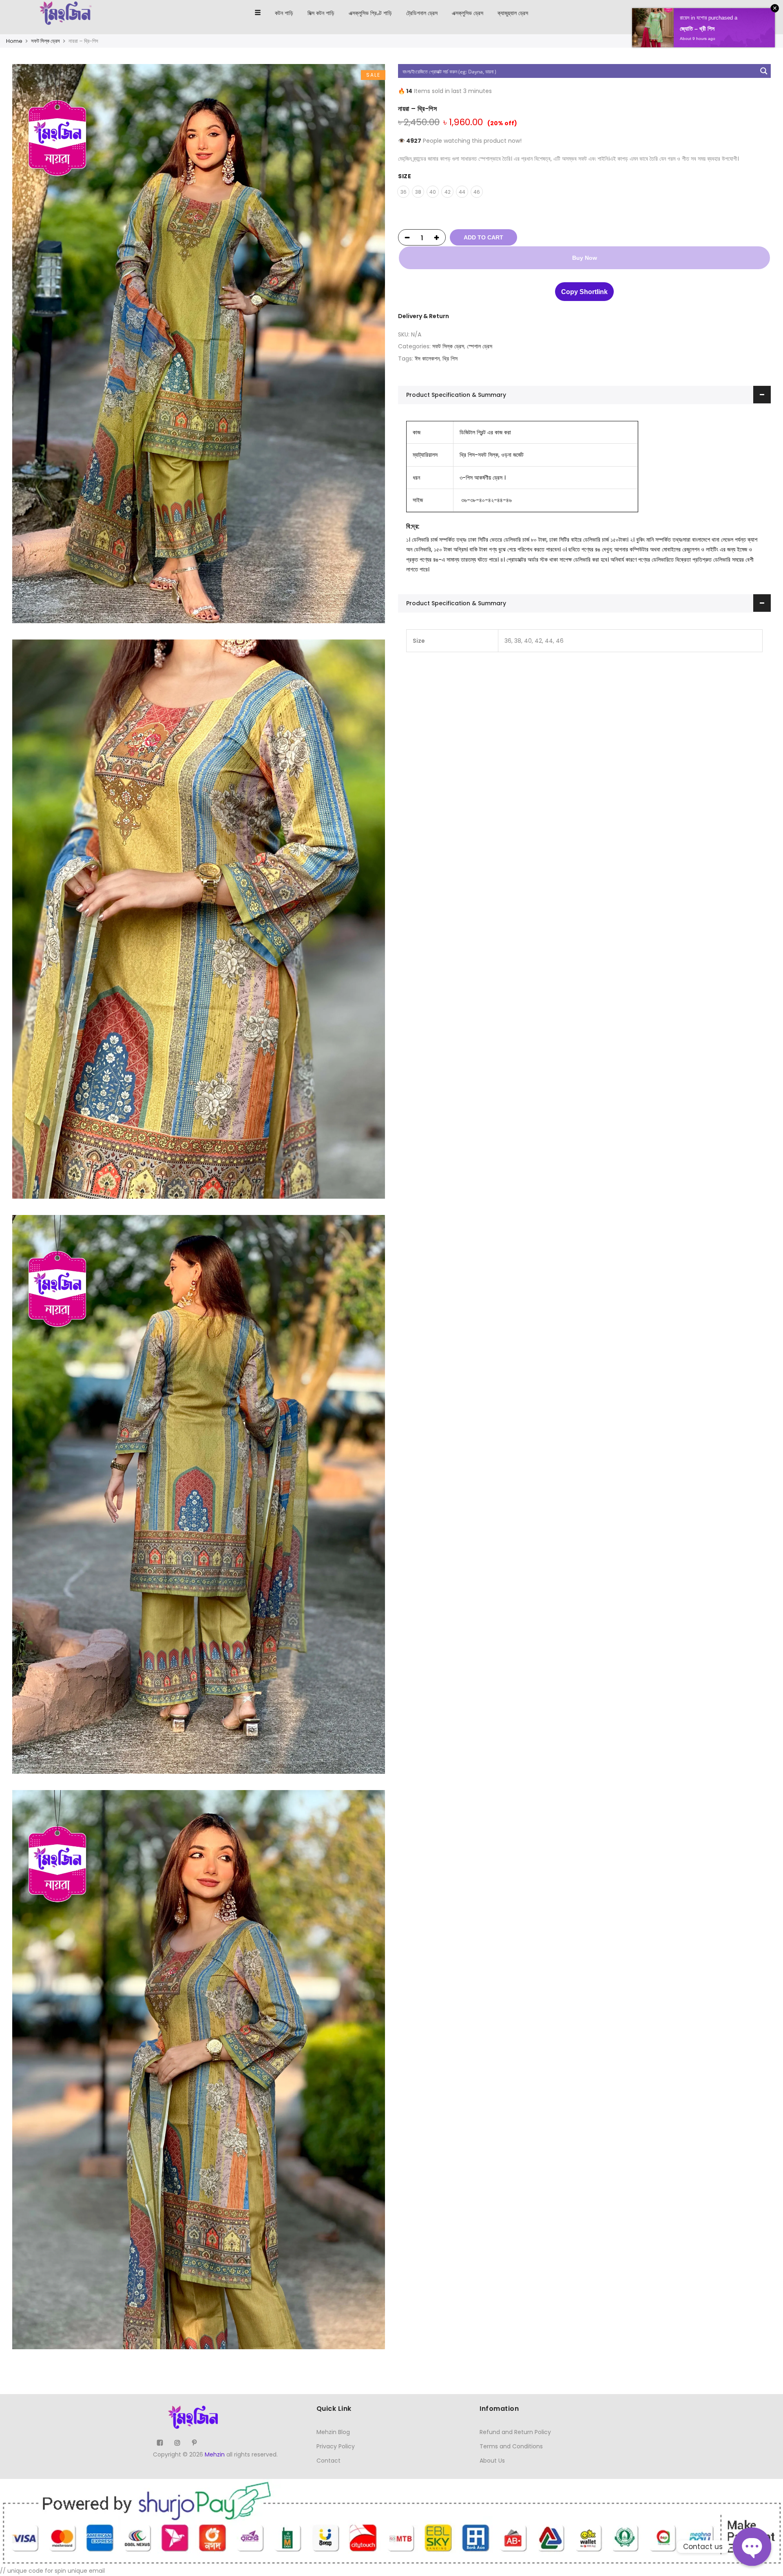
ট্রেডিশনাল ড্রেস (422, 13)
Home (14, 41)
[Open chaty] (752, 2547)
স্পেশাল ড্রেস (480, 346)
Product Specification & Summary (456, 395)
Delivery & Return (424, 316)
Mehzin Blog (333, 2432)
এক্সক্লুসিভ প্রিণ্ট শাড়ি (370, 13)
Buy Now (585, 258)
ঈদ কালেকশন (427, 359)
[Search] (740, 13)
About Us (492, 2461)
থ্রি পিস (450, 359)
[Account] (755, 13)
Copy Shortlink (584, 292)
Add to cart (483, 237)
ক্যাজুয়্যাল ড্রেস (513, 13)
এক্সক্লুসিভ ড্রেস (468, 13)
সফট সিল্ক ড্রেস (45, 41)
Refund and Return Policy (515, 2432)
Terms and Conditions (511, 2446)
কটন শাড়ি (284, 13)
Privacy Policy (336, 2446)
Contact (328, 2461)
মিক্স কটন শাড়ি (321, 13)
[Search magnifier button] (764, 71)
